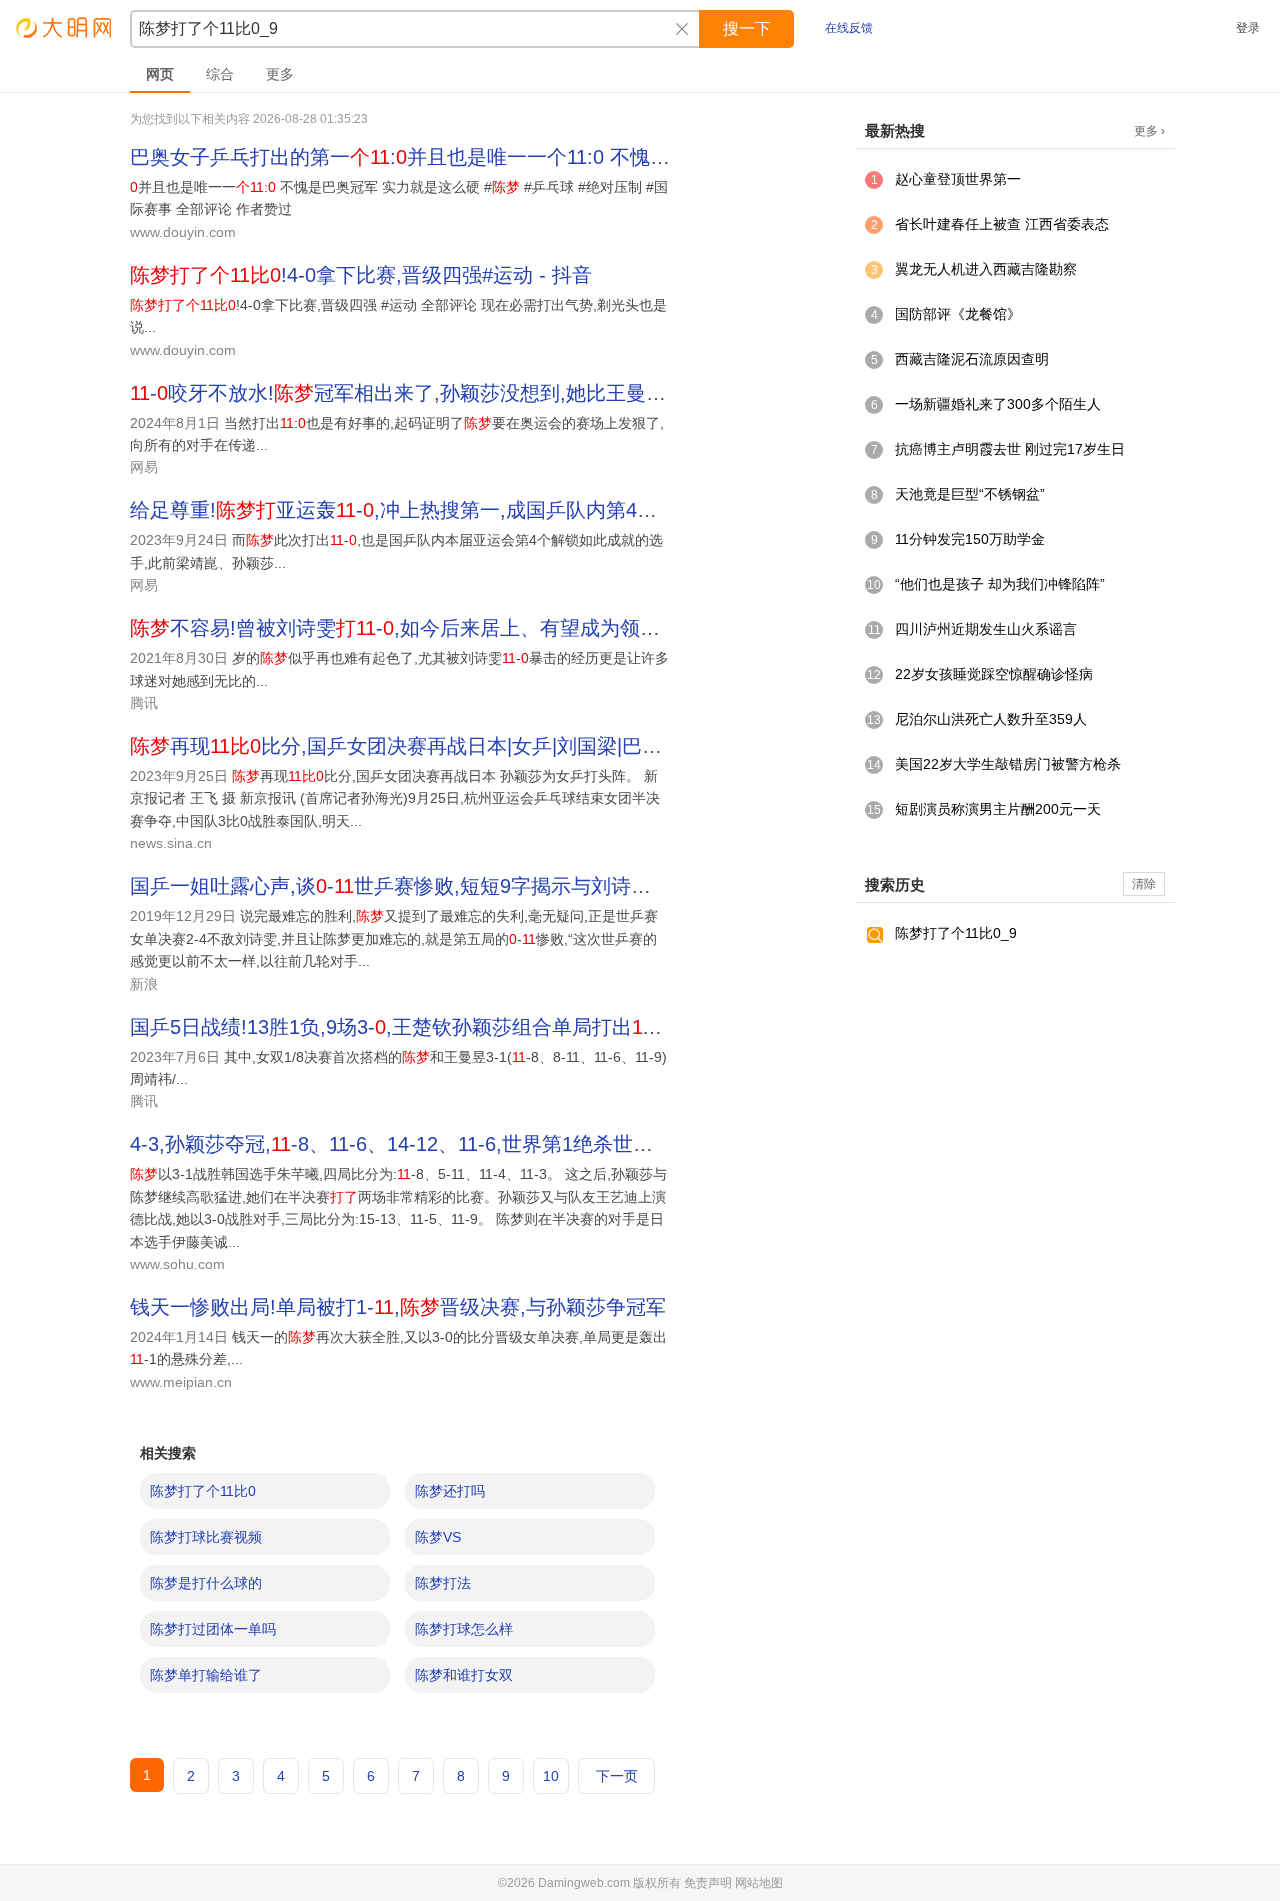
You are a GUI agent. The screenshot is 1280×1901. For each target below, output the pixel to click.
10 (551, 1776)
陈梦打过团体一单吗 (213, 1629)
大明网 (65, 27)
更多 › (1149, 131)
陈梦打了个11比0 (203, 1491)
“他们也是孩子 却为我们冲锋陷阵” (1000, 584)
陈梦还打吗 (450, 1491)
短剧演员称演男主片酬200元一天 (998, 809)
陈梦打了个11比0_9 (956, 933)
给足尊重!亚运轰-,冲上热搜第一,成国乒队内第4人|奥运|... (427, 510)
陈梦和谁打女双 (464, 1675)
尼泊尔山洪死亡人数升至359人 (991, 719)
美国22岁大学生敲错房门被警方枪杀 (1008, 764)
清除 (1144, 884)
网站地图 (759, 1883)
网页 (160, 74)
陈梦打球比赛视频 (206, 1537)
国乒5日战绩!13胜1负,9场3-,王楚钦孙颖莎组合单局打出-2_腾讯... (434, 1027)
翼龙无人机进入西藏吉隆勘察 (986, 269)
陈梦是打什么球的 (206, 1583)
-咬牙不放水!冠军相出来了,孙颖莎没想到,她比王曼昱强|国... (429, 393)
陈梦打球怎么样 (464, 1629)
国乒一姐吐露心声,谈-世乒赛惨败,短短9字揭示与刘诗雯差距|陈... (432, 886)
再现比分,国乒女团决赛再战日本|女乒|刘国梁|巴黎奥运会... (435, 746)
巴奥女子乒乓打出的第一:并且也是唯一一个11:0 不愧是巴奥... (429, 157)
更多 (280, 74)
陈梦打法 (443, 1583)
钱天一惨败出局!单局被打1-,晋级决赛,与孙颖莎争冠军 (398, 1307)
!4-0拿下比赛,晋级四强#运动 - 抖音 (361, 275)
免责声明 (708, 1883)
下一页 (617, 1776)
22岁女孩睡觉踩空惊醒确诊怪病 (994, 674)
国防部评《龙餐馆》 (958, 314)
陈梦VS (438, 1537)
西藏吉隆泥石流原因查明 (972, 359)
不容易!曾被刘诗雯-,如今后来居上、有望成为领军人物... (424, 628)
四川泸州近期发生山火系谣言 (986, 629)
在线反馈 (849, 28)
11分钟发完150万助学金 (970, 539)
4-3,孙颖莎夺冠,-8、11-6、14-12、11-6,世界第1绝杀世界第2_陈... (431, 1144)
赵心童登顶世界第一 (958, 179)
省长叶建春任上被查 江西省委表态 (1002, 224)
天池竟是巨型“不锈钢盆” (970, 494)
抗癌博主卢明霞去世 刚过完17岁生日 (1010, 449)
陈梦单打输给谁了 (206, 1675)
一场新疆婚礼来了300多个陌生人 (998, 404)
